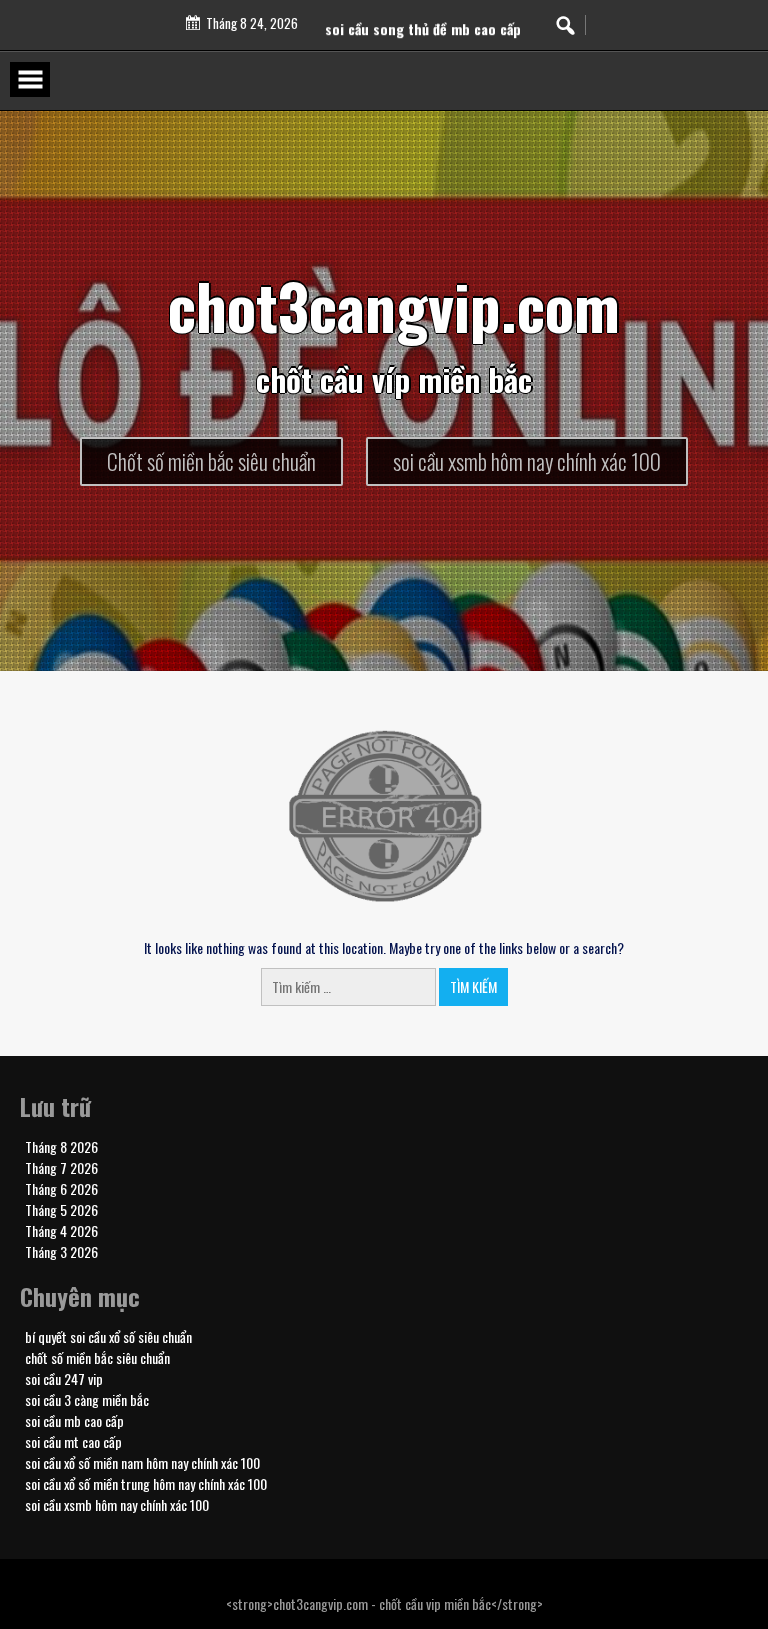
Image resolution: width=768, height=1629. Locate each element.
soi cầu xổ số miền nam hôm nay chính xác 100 (142, 1462)
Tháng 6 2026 (61, 1188)
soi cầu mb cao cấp (74, 1420)
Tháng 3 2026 (61, 1251)
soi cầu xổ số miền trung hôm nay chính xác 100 (146, 1483)
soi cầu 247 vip (64, 1378)
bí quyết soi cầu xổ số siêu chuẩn (108, 1336)
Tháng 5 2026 (61, 1209)
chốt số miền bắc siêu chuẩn (97, 1357)
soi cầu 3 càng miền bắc (87, 1399)
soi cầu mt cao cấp (73, 1441)
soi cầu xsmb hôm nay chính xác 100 (117, 1504)
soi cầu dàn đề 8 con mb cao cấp (423, 14)
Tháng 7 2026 (61, 1167)
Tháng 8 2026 (61, 1146)
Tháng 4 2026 (61, 1230)
